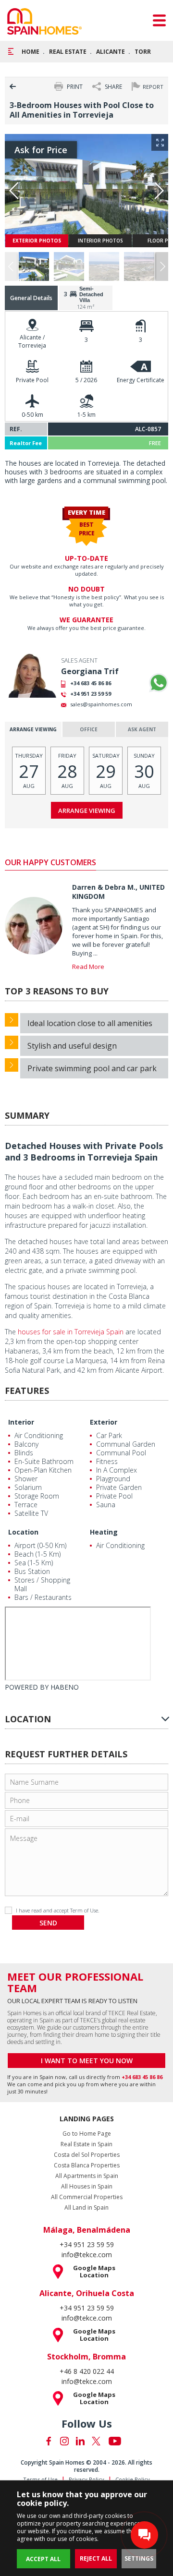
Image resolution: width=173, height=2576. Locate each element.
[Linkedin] (80, 2441)
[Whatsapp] (159, 683)
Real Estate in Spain (86, 2144)
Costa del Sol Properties (87, 2155)
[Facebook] (49, 2441)
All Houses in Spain (87, 2187)
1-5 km (86, 415)
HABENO (65, 1687)
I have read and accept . (58, 1910)
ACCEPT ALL (43, 2559)
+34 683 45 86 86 (91, 683)
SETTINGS (139, 2558)
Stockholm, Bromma (86, 2357)
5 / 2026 (86, 380)
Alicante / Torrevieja (32, 341)
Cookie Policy (133, 2479)
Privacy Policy (86, 2479)
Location (23, 1532)
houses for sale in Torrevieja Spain (71, 1332)
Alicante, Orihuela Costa (87, 2293)
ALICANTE (111, 52)
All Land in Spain (86, 2208)
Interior (21, 1422)
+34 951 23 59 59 (91, 694)
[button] (162, 266)
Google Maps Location (94, 2272)
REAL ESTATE (68, 52)
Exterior (104, 1422)
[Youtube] (115, 2441)
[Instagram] (64, 2441)
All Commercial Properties (87, 2197)
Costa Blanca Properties (87, 2165)
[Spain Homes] (44, 21)
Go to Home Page (87, 2134)
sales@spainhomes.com (101, 704)
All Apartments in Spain (87, 2176)
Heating (104, 1532)
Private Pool (32, 380)
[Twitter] (96, 2441)
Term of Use (84, 1910)
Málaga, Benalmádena (87, 2230)
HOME (31, 52)
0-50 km (32, 415)
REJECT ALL (96, 2558)
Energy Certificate (141, 380)
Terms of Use (40, 2479)
